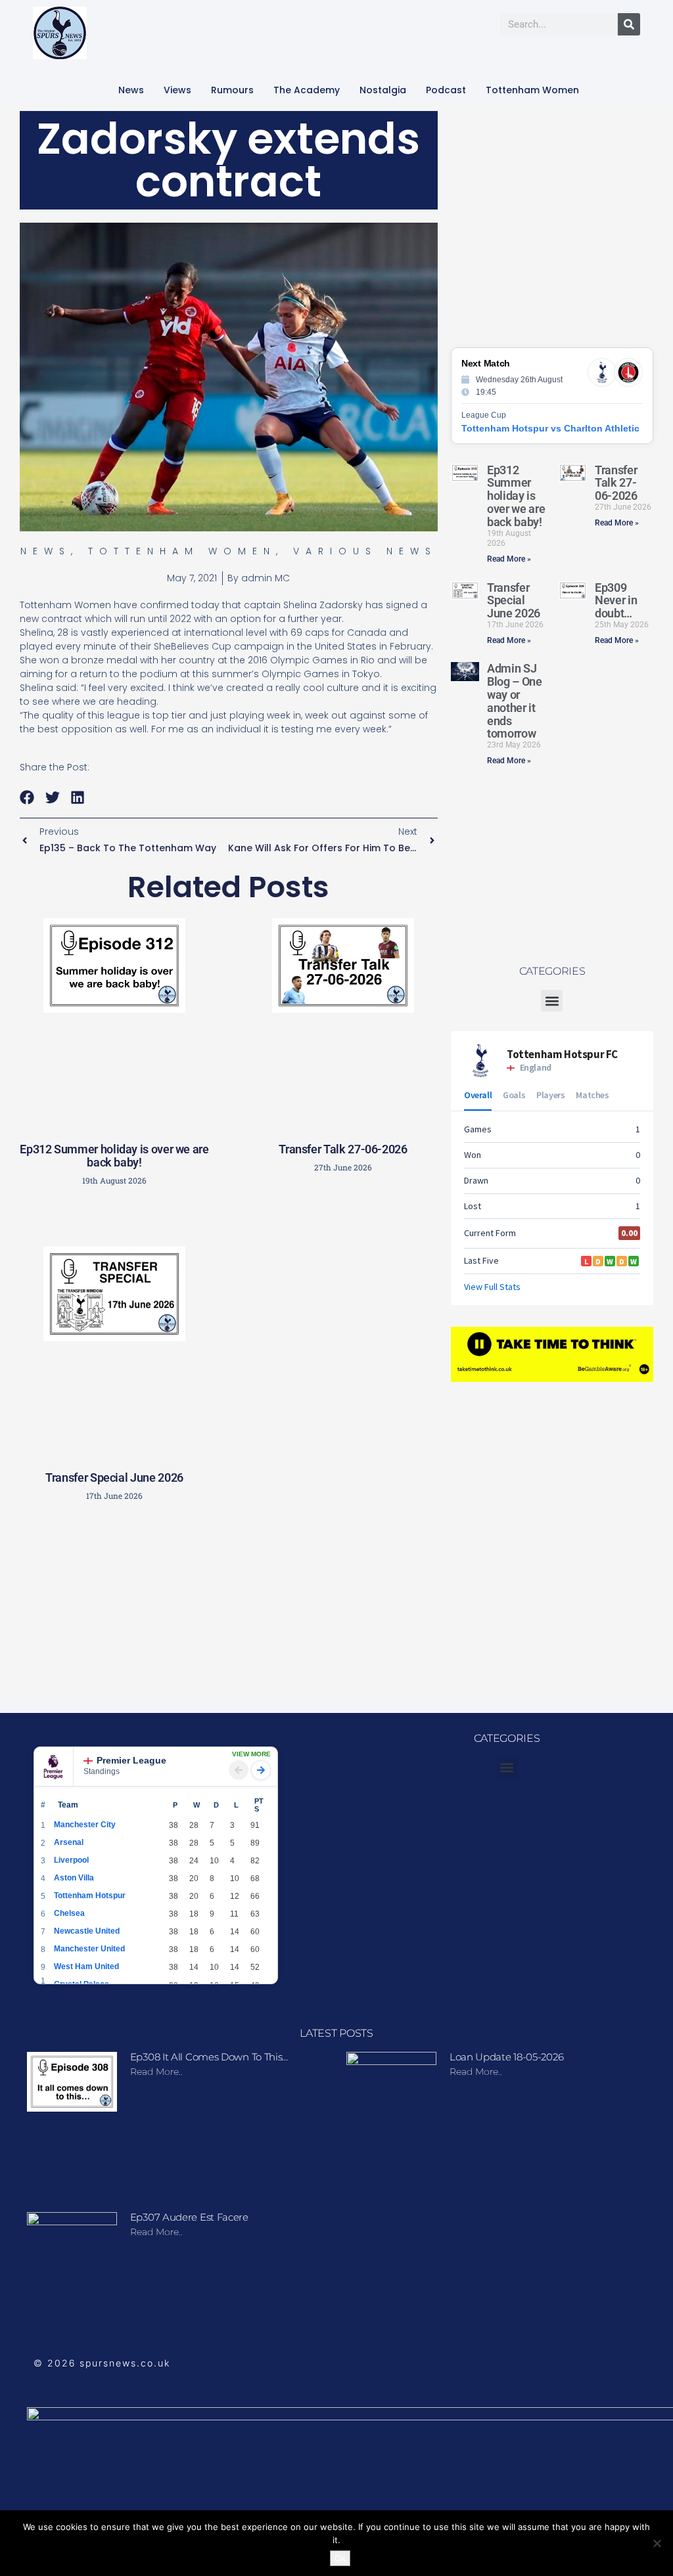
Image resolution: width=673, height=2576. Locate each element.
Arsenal (69, 1842)
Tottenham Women (532, 90)
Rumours (232, 90)
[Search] (629, 24)
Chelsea (69, 1913)
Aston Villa (74, 1878)
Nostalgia (383, 90)
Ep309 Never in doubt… (616, 601)
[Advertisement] (233, 1605)
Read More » (509, 559)
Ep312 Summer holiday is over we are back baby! (114, 1156)
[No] (657, 2543)
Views (177, 90)
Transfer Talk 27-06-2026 (343, 1149)
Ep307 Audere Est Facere (189, 2217)
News (131, 90)
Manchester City (85, 1825)
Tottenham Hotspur (90, 1896)
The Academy (307, 90)
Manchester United (89, 1949)
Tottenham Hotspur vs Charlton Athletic (550, 428)
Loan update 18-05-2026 (506, 2057)
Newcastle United (87, 1931)
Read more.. (156, 2072)
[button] (27, 797)
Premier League (131, 1760)
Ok (340, 2558)
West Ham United (86, 1966)
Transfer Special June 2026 (114, 1477)
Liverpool (71, 1860)
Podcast (446, 90)
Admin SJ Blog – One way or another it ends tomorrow (514, 701)
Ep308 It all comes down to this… (209, 2057)
